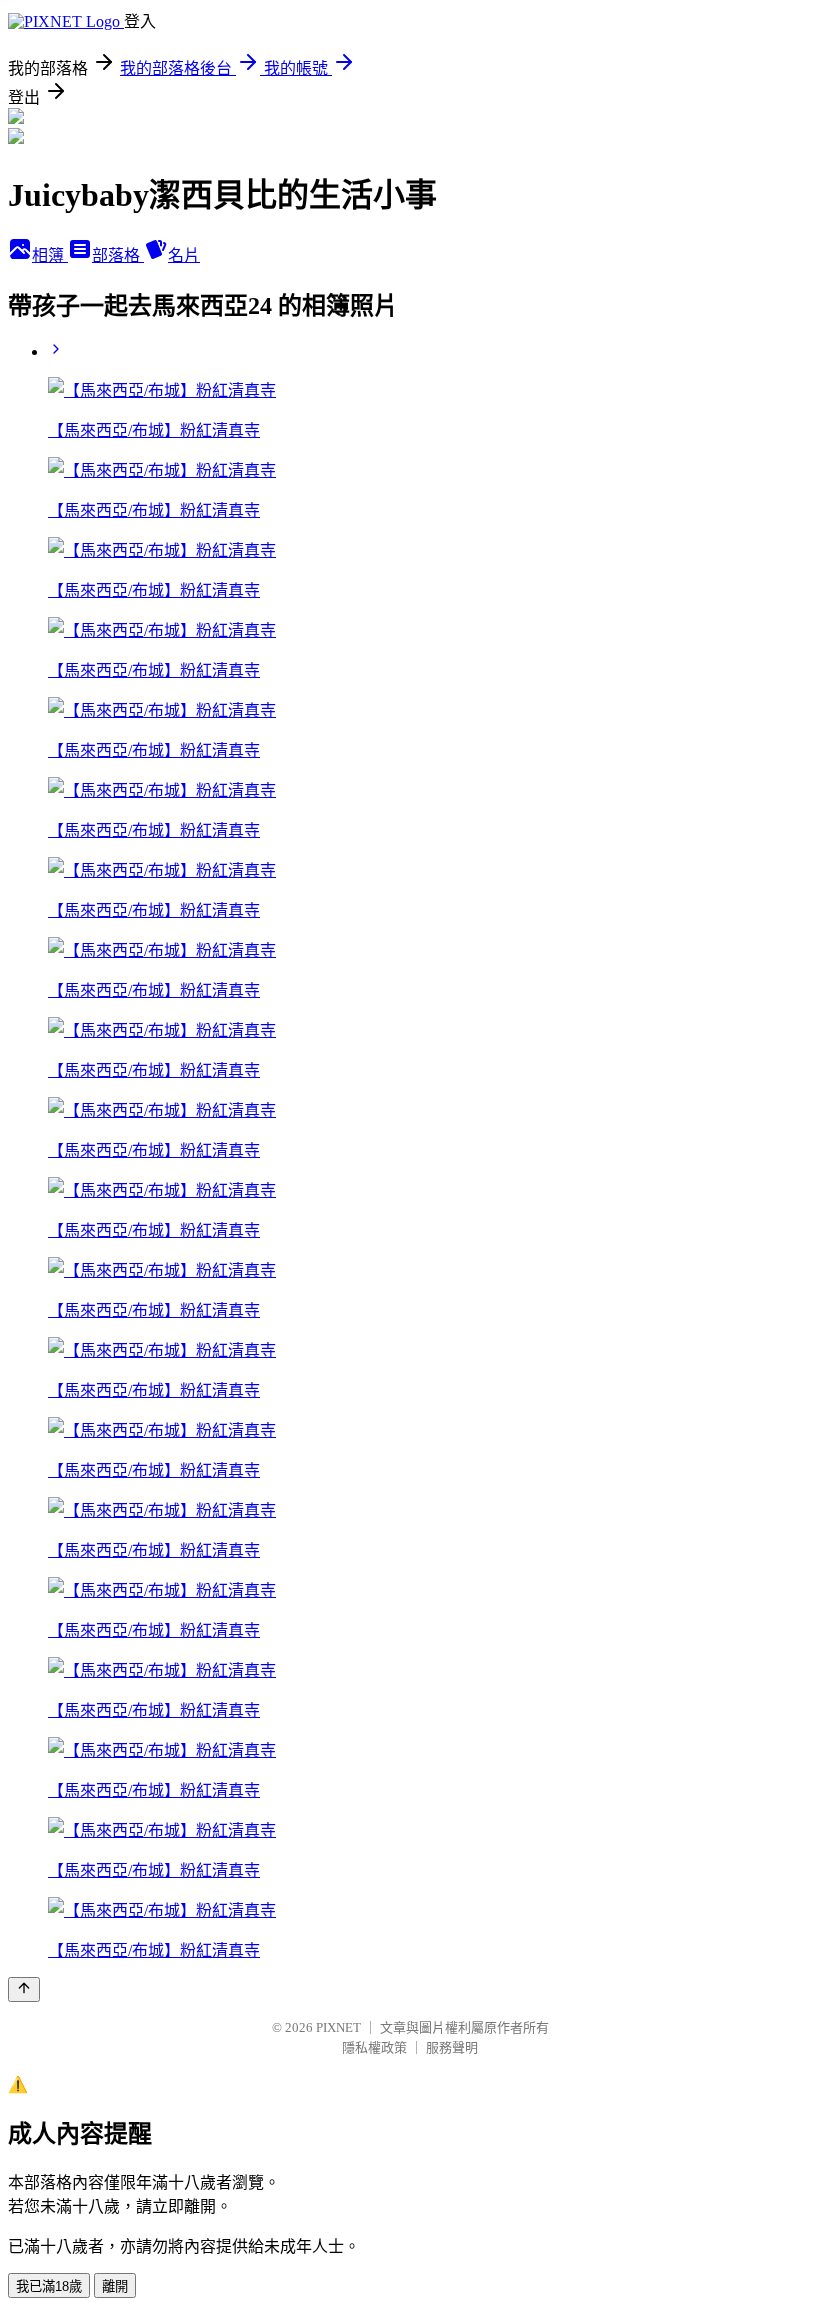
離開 (115, 2286)
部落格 (118, 255)
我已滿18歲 (49, 2286)
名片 (184, 255)
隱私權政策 (374, 2047)
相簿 (50, 255)
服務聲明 (452, 2047)
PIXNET (338, 2027)
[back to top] (24, 1989)
